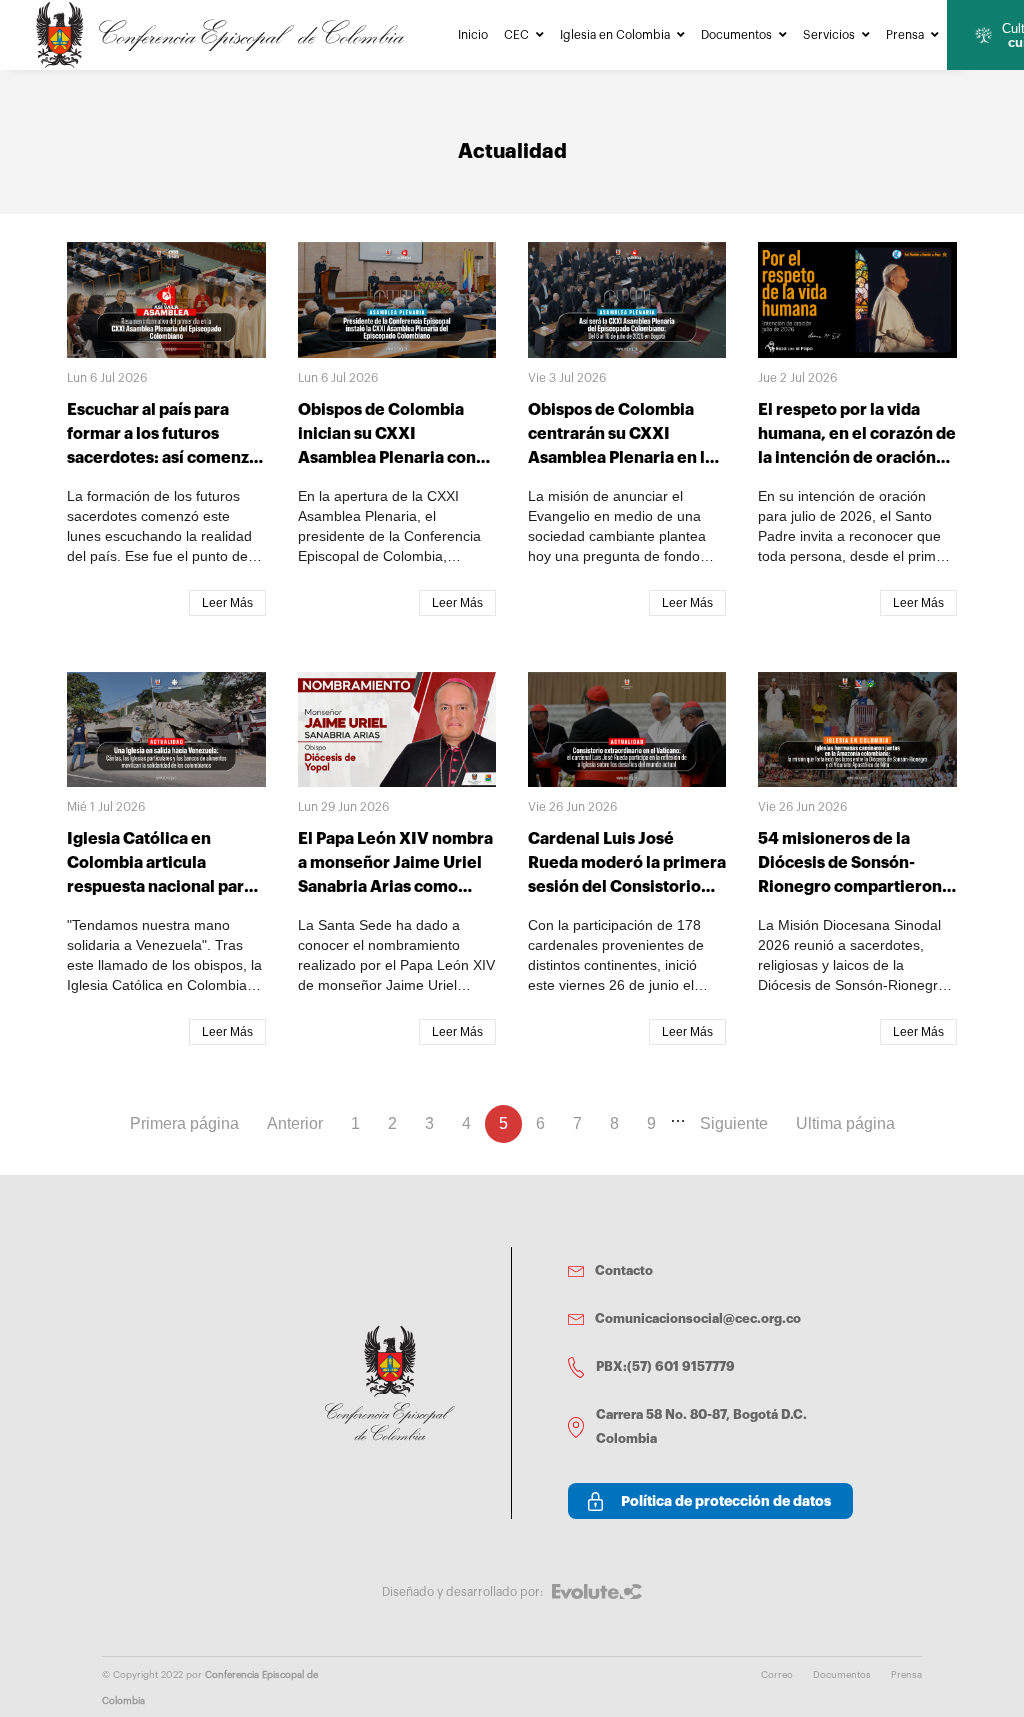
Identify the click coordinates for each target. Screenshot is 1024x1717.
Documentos (736, 35)
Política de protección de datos (726, 1501)
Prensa (905, 35)
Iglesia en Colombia (615, 35)
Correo (777, 1675)
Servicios (829, 35)
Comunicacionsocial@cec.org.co (698, 1318)
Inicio (473, 35)
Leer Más (227, 603)
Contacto (624, 1270)
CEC (516, 35)
